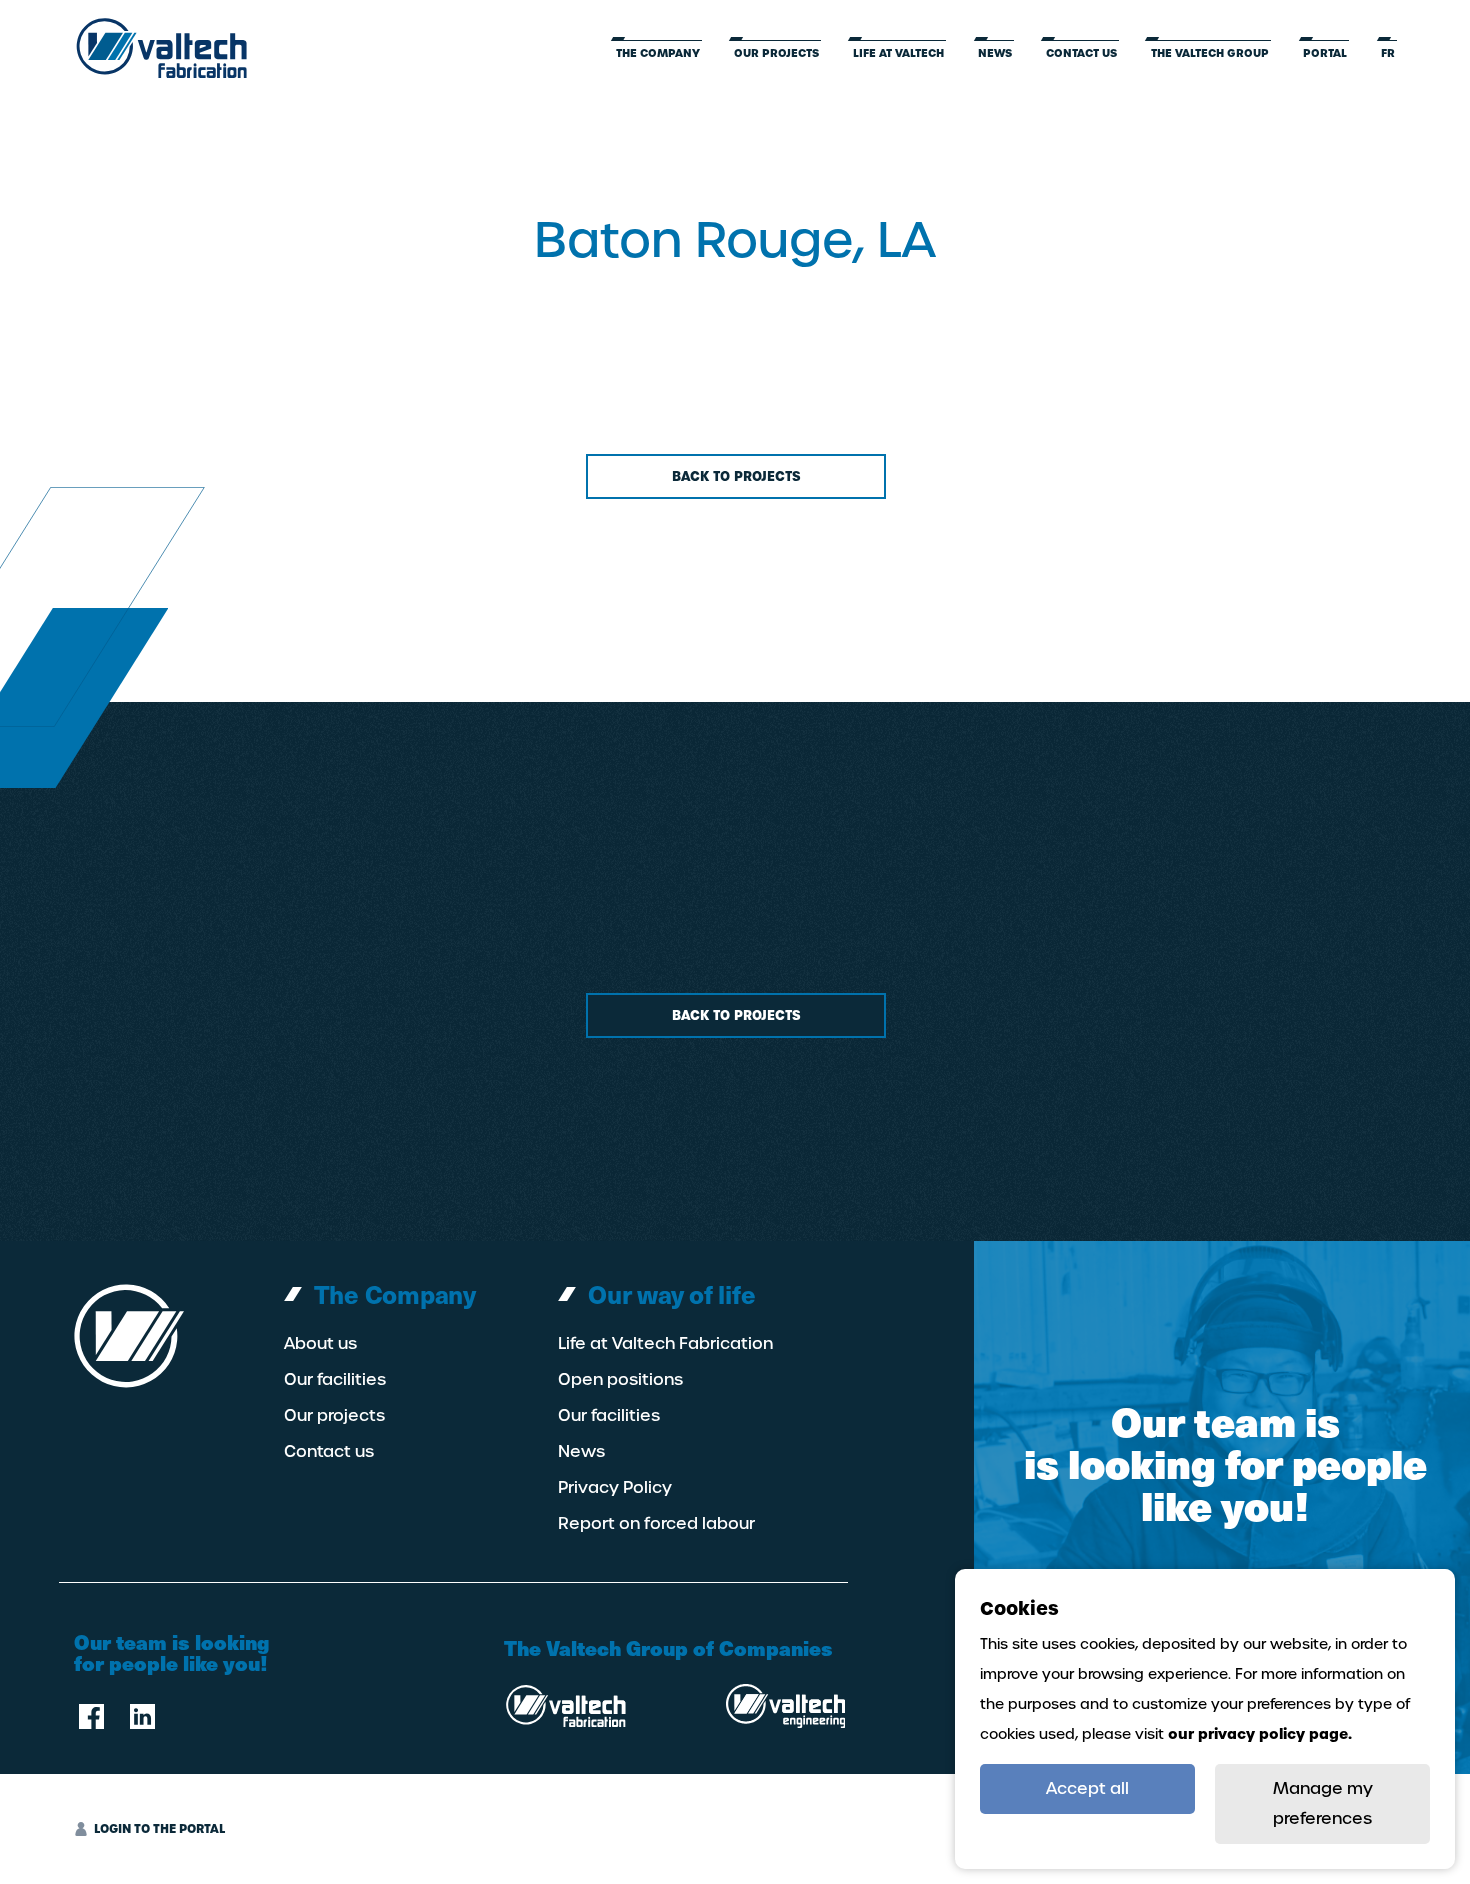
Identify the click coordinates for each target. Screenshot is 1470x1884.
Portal (1325, 53)
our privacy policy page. (1260, 1734)
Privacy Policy (615, 1488)
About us (320, 1344)
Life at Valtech (898, 53)
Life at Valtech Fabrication (665, 1344)
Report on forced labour (656, 1524)
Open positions (620, 1380)
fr (1388, 53)
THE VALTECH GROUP (1210, 53)
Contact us (1081, 53)
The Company (658, 53)
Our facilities (335, 1380)
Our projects (776, 53)
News (995, 53)
